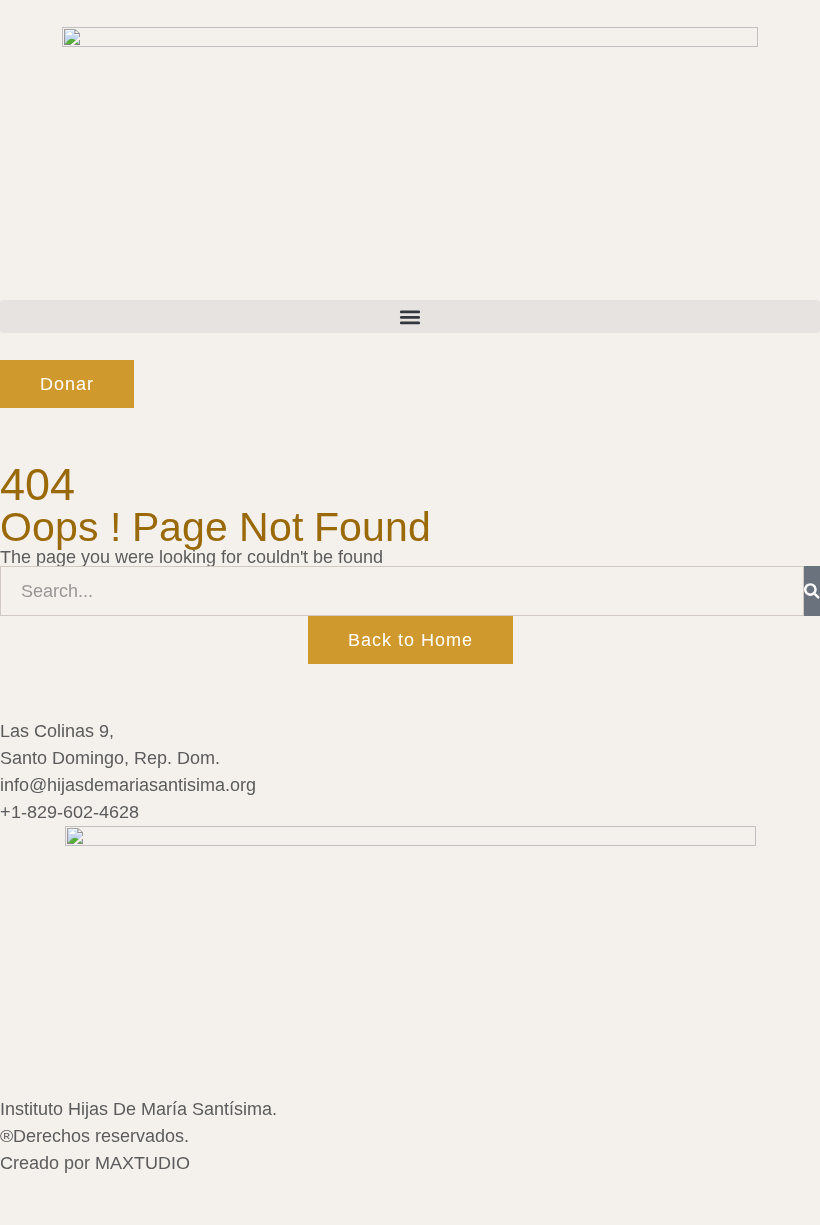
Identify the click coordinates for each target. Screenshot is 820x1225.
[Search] (812, 591)
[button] (410, 316)
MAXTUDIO (142, 1163)
